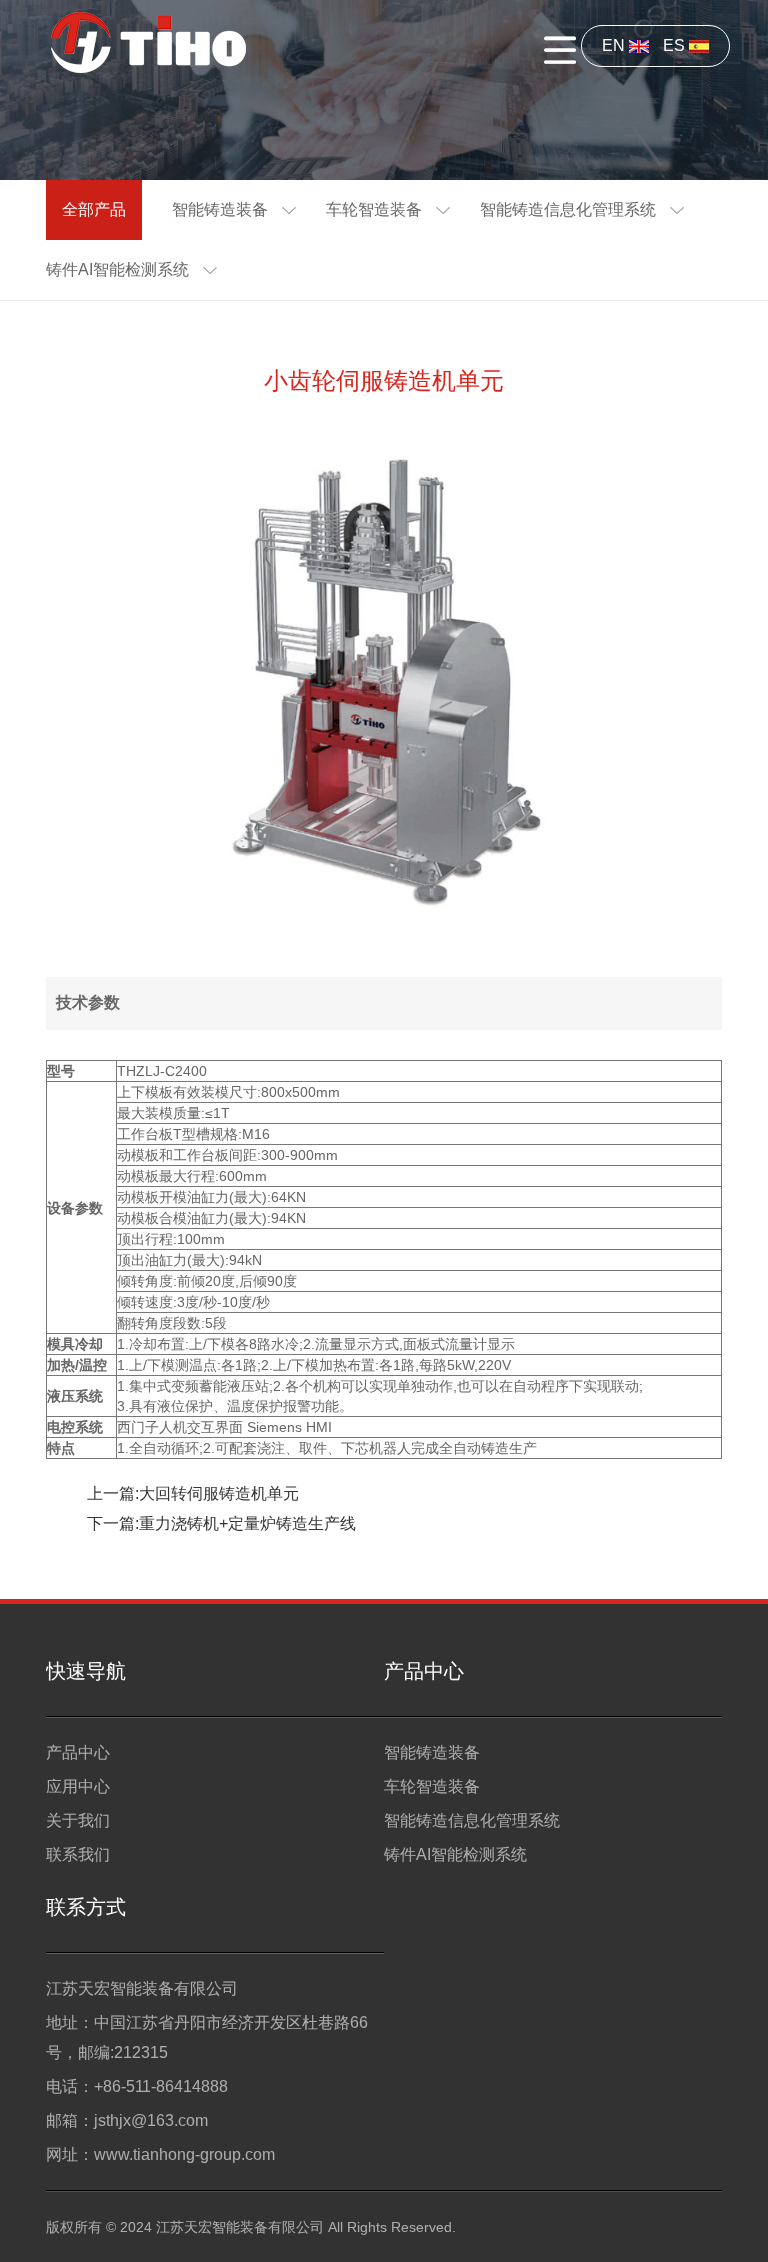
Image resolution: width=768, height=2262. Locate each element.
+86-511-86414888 (161, 2086)
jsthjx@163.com (151, 2120)
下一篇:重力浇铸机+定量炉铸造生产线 (221, 1523)
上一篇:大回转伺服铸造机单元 (193, 1493)
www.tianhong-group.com (184, 2154)
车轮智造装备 (374, 209)
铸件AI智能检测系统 (117, 269)
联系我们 (78, 1854)
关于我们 (78, 1820)
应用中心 (78, 1786)
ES (676, 45)
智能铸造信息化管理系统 (568, 209)
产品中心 (78, 1752)
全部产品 (94, 209)
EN (615, 45)
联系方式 (86, 1907)
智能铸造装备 (220, 209)
